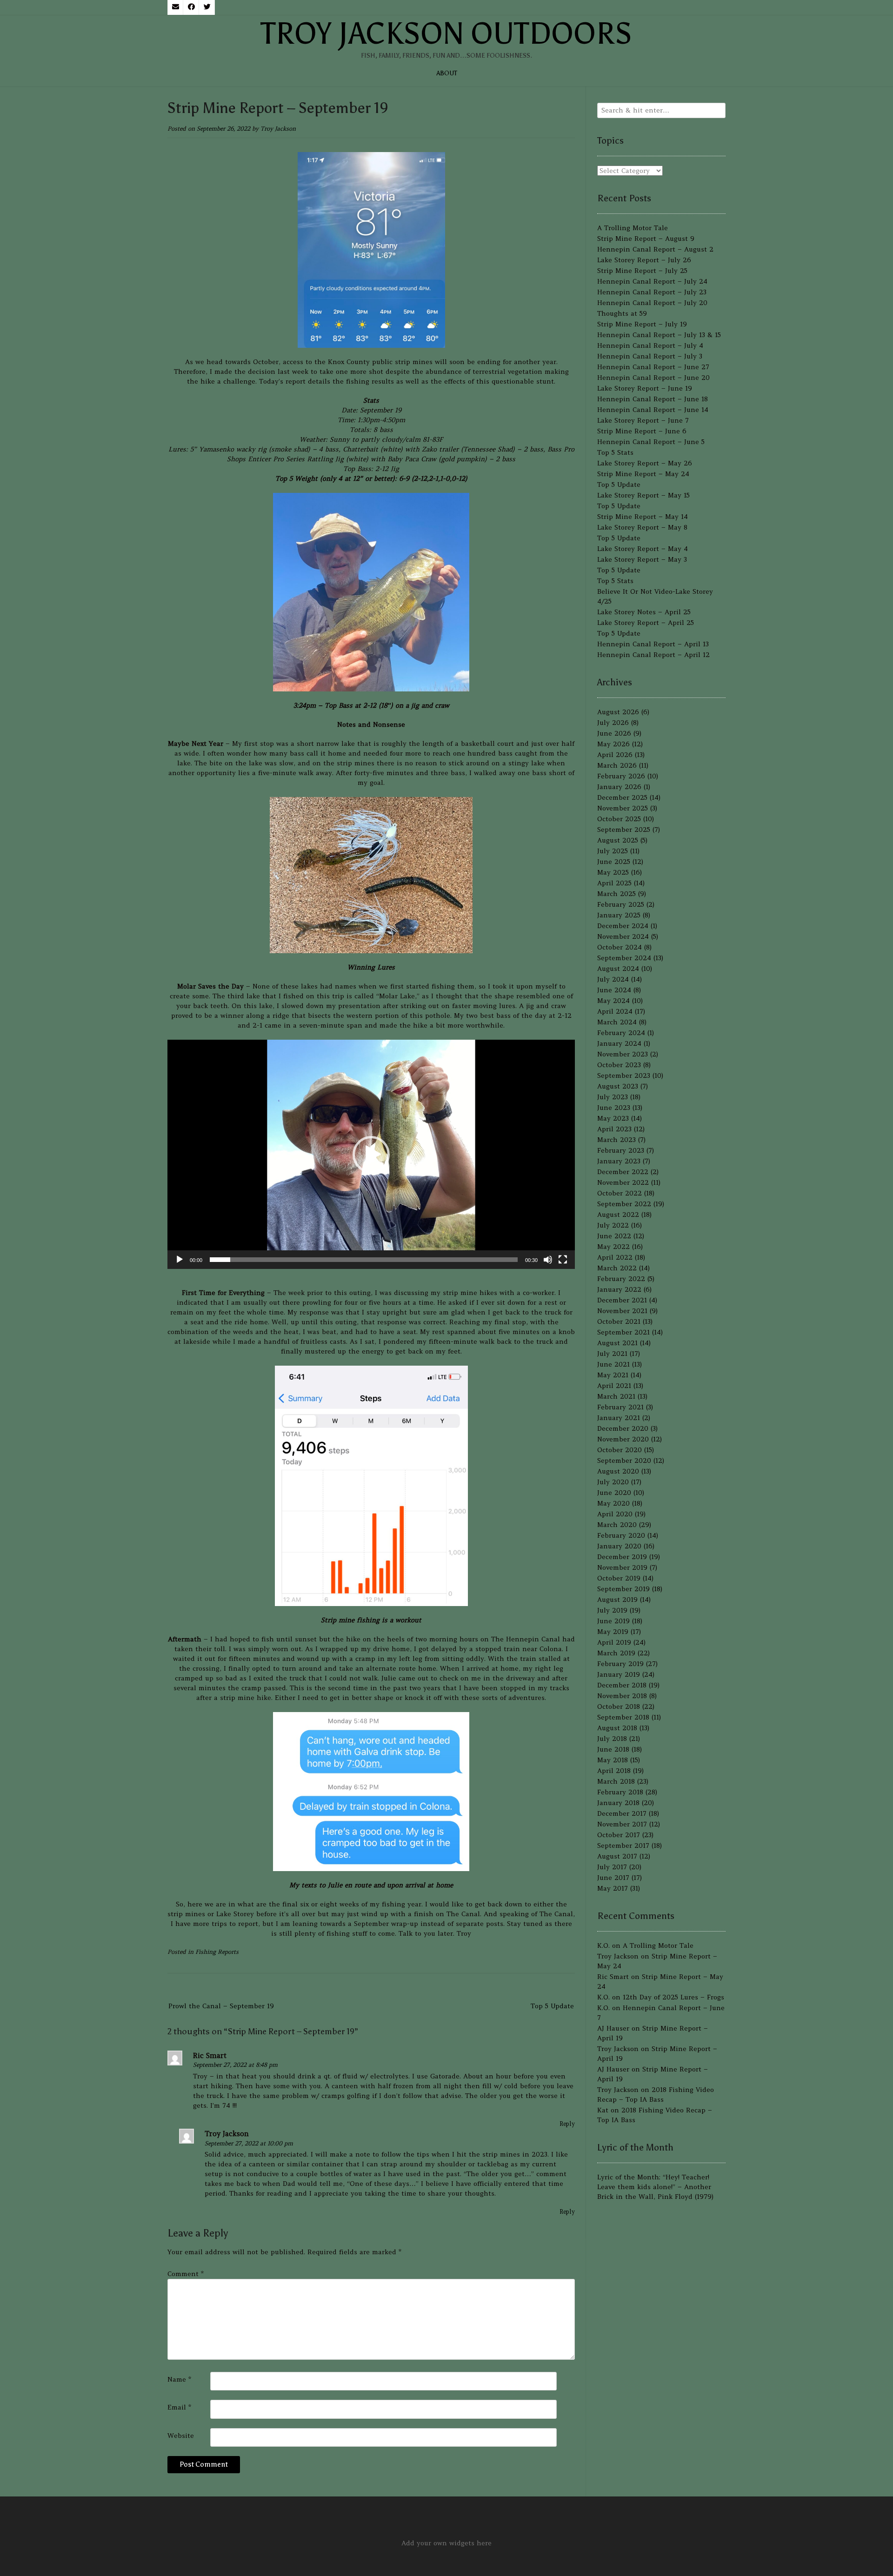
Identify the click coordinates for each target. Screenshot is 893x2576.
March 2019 (616, 1653)
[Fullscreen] (563, 1260)
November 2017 (622, 1824)
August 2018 (617, 1728)
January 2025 (619, 915)
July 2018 (612, 1739)
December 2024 (623, 926)
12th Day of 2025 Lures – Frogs (673, 1997)
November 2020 (623, 1439)
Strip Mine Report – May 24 (643, 474)
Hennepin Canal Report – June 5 (651, 442)
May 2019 (613, 1632)
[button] (371, 1155)
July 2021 (612, 1354)
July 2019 (612, 1610)
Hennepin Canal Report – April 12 (653, 655)
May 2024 (613, 1001)
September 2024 (624, 958)
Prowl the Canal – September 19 (221, 2006)
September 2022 (624, 1204)
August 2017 (617, 1856)
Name (179, 2379)
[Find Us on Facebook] (191, 7)
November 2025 (623, 808)
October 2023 (619, 1065)
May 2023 (613, 1118)
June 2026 (614, 733)
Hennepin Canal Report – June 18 (653, 399)
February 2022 (621, 1279)
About (447, 73)
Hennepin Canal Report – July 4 (650, 345)
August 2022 (618, 1215)
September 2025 (624, 830)
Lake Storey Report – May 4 (643, 549)
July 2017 (612, 1867)
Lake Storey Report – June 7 (643, 420)
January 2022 (619, 1289)
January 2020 (619, 1546)
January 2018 (618, 1803)
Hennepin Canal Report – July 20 (652, 303)
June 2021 (613, 1364)
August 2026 (618, 712)
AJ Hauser (613, 2028)
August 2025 (618, 840)
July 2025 (613, 851)
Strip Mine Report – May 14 (643, 517)
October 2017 (619, 1835)
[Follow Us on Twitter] (207, 7)
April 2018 (614, 1771)
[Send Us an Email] (175, 7)
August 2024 (618, 969)
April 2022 (615, 1257)
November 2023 (623, 1054)
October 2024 (620, 947)
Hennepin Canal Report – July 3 (650, 356)
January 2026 (619, 787)
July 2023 (613, 1097)
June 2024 (614, 990)
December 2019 (622, 1557)
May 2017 (613, 1888)
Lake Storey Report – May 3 (642, 559)
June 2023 (614, 1108)
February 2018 (620, 1792)
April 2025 (614, 883)
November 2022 (623, 1182)
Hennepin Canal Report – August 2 (655, 249)
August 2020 (618, 1471)
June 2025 (614, 862)
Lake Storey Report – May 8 (642, 527)
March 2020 (617, 1525)
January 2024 (619, 1043)
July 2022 (613, 1225)
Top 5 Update (552, 2006)
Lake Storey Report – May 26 (645, 463)
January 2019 (619, 1674)
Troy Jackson (278, 129)
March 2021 (616, 1396)
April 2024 (615, 1011)
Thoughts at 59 (622, 313)
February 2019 (620, 1664)
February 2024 (621, 1033)
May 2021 (613, 1375)
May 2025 (613, 872)
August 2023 (618, 1086)
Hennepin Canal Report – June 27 (653, 367)
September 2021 (623, 1332)
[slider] (364, 1260)
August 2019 (617, 1600)
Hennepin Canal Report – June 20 (653, 378)
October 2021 (619, 1321)
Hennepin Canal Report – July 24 (652, 281)
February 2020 (621, 1535)
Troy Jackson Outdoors (446, 33)
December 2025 (622, 797)
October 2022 (620, 1193)
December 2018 (622, 1685)
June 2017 (613, 1878)
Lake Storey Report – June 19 (645, 388)
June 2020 (614, 1493)
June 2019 (613, 1621)
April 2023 (614, 1129)
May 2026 (613, 744)
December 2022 (623, 1172)
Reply (567, 2124)
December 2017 (622, 1813)
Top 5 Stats (615, 452)
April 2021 (614, 1386)
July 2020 (613, 1482)
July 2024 (613, 979)
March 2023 (616, 1140)
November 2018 (622, 1696)
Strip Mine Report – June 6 (642, 431)
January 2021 (619, 1418)
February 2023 (621, 1150)
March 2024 (617, 1022)
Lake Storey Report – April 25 (646, 623)
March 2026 (617, 765)
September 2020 (624, 1461)
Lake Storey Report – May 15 (643, 495)
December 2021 (622, 1300)
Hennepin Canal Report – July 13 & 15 (659, 335)
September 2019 (623, 1589)
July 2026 (613, 723)
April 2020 (615, 1514)
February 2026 (621, 776)
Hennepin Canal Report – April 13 (653, 644)
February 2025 (621, 904)
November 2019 (622, 1567)
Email (179, 2407)
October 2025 (619, 819)
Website (181, 2436)
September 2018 (623, 1717)
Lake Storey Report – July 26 (644, 260)
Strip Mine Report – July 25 (642, 271)
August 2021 (617, 1343)
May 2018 (613, 1760)
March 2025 (616, 894)
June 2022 (614, 1236)
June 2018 (613, 1749)
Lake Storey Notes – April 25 (644, 612)
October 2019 (619, 1578)
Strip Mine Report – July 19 (642, 324)
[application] (371, 1154)
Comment (186, 2274)
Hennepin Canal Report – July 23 (652, 292)
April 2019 (614, 1642)
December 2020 (623, 1428)
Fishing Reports (217, 1952)
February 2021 (620, 1407)
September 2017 (623, 1846)
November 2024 (623, 936)
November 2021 (622, 1311)
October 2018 (619, 1706)
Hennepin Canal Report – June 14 (653, 410)
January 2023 (619, 1161)
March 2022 (617, 1268)
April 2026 (615, 755)
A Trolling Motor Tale (633, 228)
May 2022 (613, 1247)
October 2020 (620, 1450)
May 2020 (613, 1503)
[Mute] (548, 1260)
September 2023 (624, 1076)
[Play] (180, 1260)
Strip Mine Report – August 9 (646, 239)
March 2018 (616, 1781)
